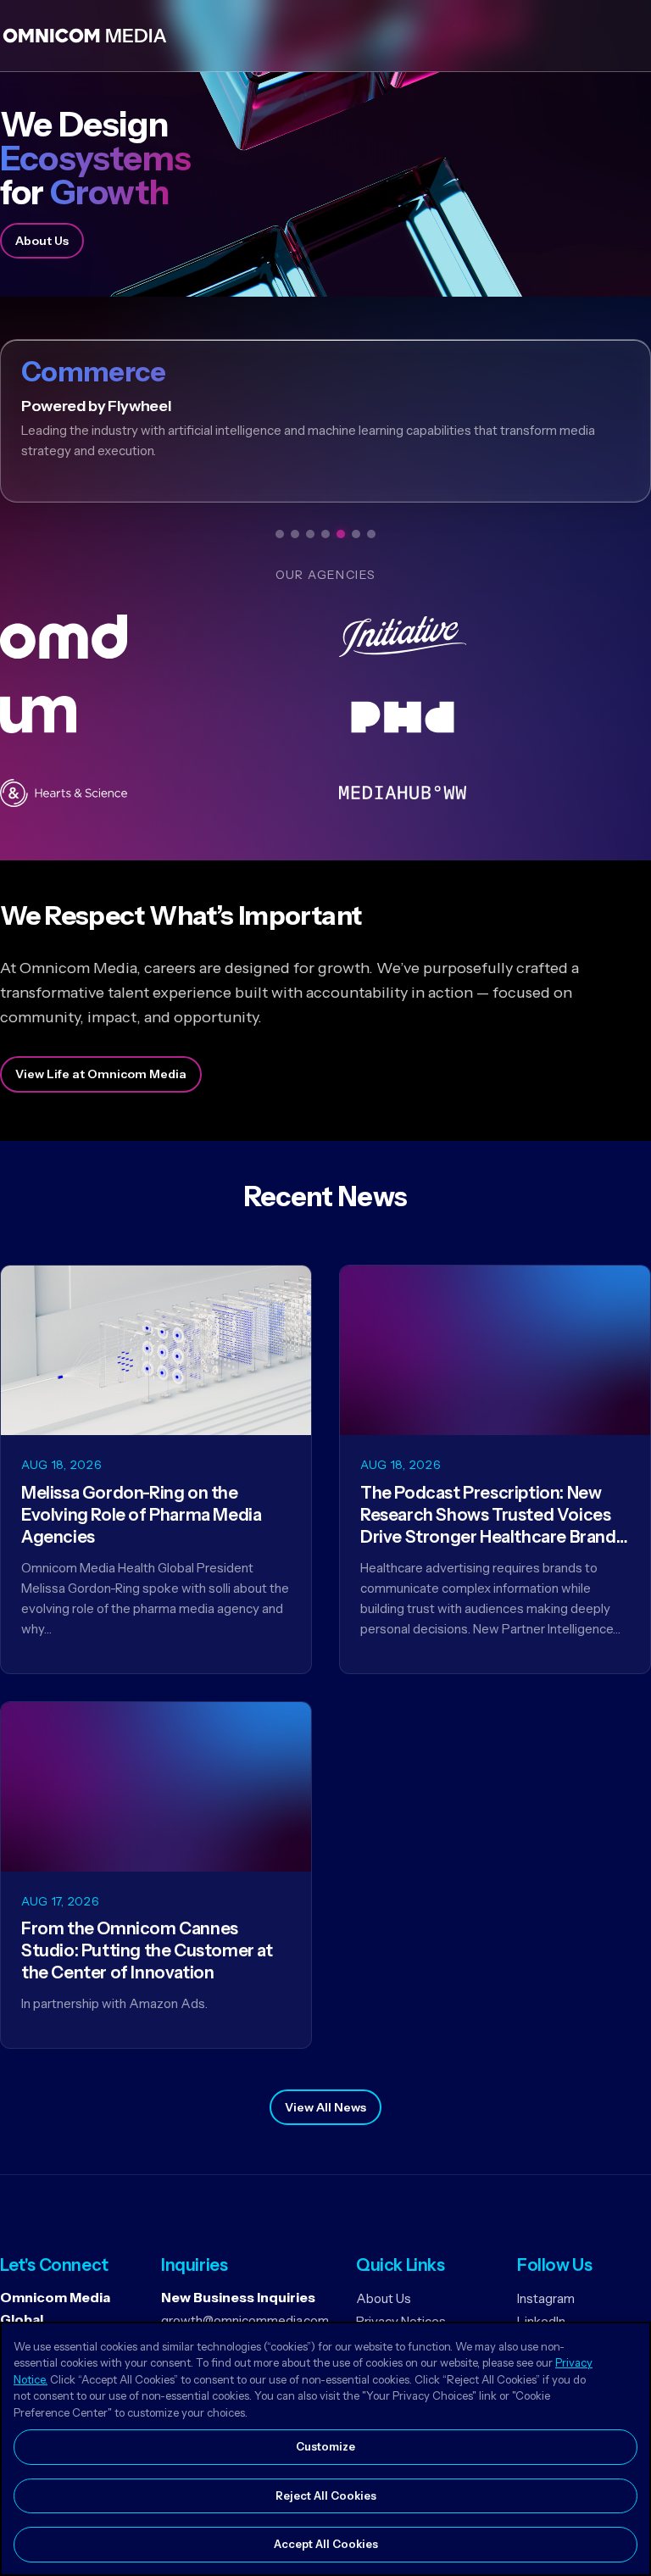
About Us (42, 241)
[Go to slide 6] (356, 534)
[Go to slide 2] (295, 534)
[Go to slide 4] (325, 534)
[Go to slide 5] (341, 534)
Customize (325, 2446)
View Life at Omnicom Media (101, 1074)
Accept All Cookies (326, 2544)
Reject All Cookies (326, 2495)
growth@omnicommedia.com (245, 2320)
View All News (325, 2107)
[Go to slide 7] (371, 534)
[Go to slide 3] (310, 534)
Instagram (546, 2298)
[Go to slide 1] (280, 534)
